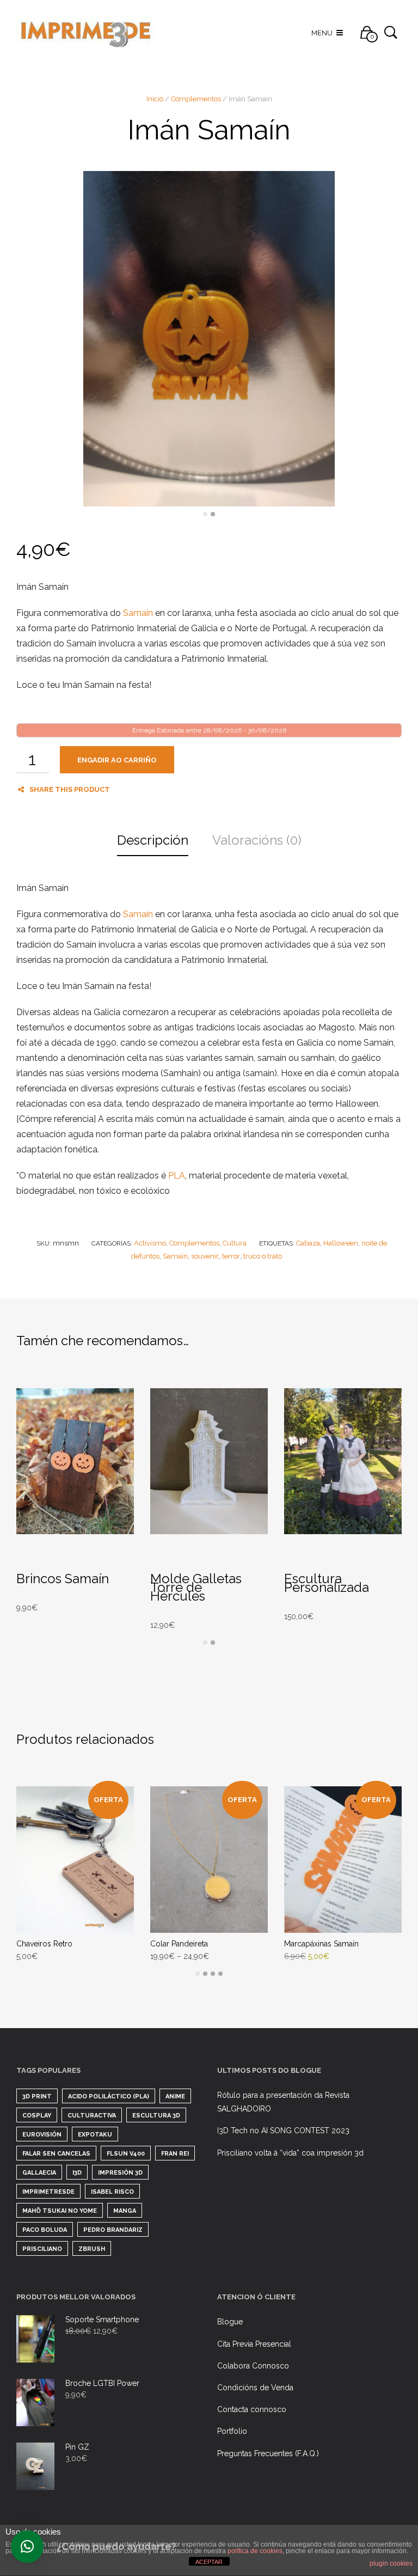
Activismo (150, 1243)
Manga (125, 2211)
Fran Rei (175, 2154)
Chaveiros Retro (44, 1944)
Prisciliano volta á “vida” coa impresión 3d (290, 2153)
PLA (177, 1176)
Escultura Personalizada (327, 1583)
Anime (175, 2096)
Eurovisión (42, 2135)
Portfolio (232, 2431)
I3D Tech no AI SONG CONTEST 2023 (283, 2131)
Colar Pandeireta (179, 1944)
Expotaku (95, 2135)
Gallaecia (39, 2173)
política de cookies (255, 2551)
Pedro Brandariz (113, 2230)
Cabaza (308, 1243)
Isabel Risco (112, 2192)
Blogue (230, 2322)
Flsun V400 (126, 2154)
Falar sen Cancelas (56, 2154)
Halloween (341, 1243)
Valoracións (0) (257, 840)
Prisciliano (42, 2249)
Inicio (155, 99)
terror (231, 1256)
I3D (77, 2173)
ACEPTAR (209, 2562)
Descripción (153, 840)
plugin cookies (391, 2563)
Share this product (70, 789)
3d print (37, 2096)
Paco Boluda (45, 2230)
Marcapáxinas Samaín (321, 1944)
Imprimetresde (48, 2192)
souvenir (205, 1256)
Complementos (196, 99)
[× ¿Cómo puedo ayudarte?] (27, 2547)
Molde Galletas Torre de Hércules (196, 1587)
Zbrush (92, 2249)
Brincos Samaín (63, 1579)
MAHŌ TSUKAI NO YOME (60, 2211)
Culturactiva (92, 2116)
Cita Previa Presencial (254, 2344)
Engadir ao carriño (117, 760)
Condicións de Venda (255, 2388)
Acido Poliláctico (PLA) (109, 2096)
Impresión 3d (120, 2173)
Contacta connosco (252, 2409)
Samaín (138, 613)
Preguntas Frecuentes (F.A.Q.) (268, 2453)
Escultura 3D (156, 2116)
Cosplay (37, 2116)
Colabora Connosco (253, 2366)
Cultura (235, 1243)
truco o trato (263, 1256)
